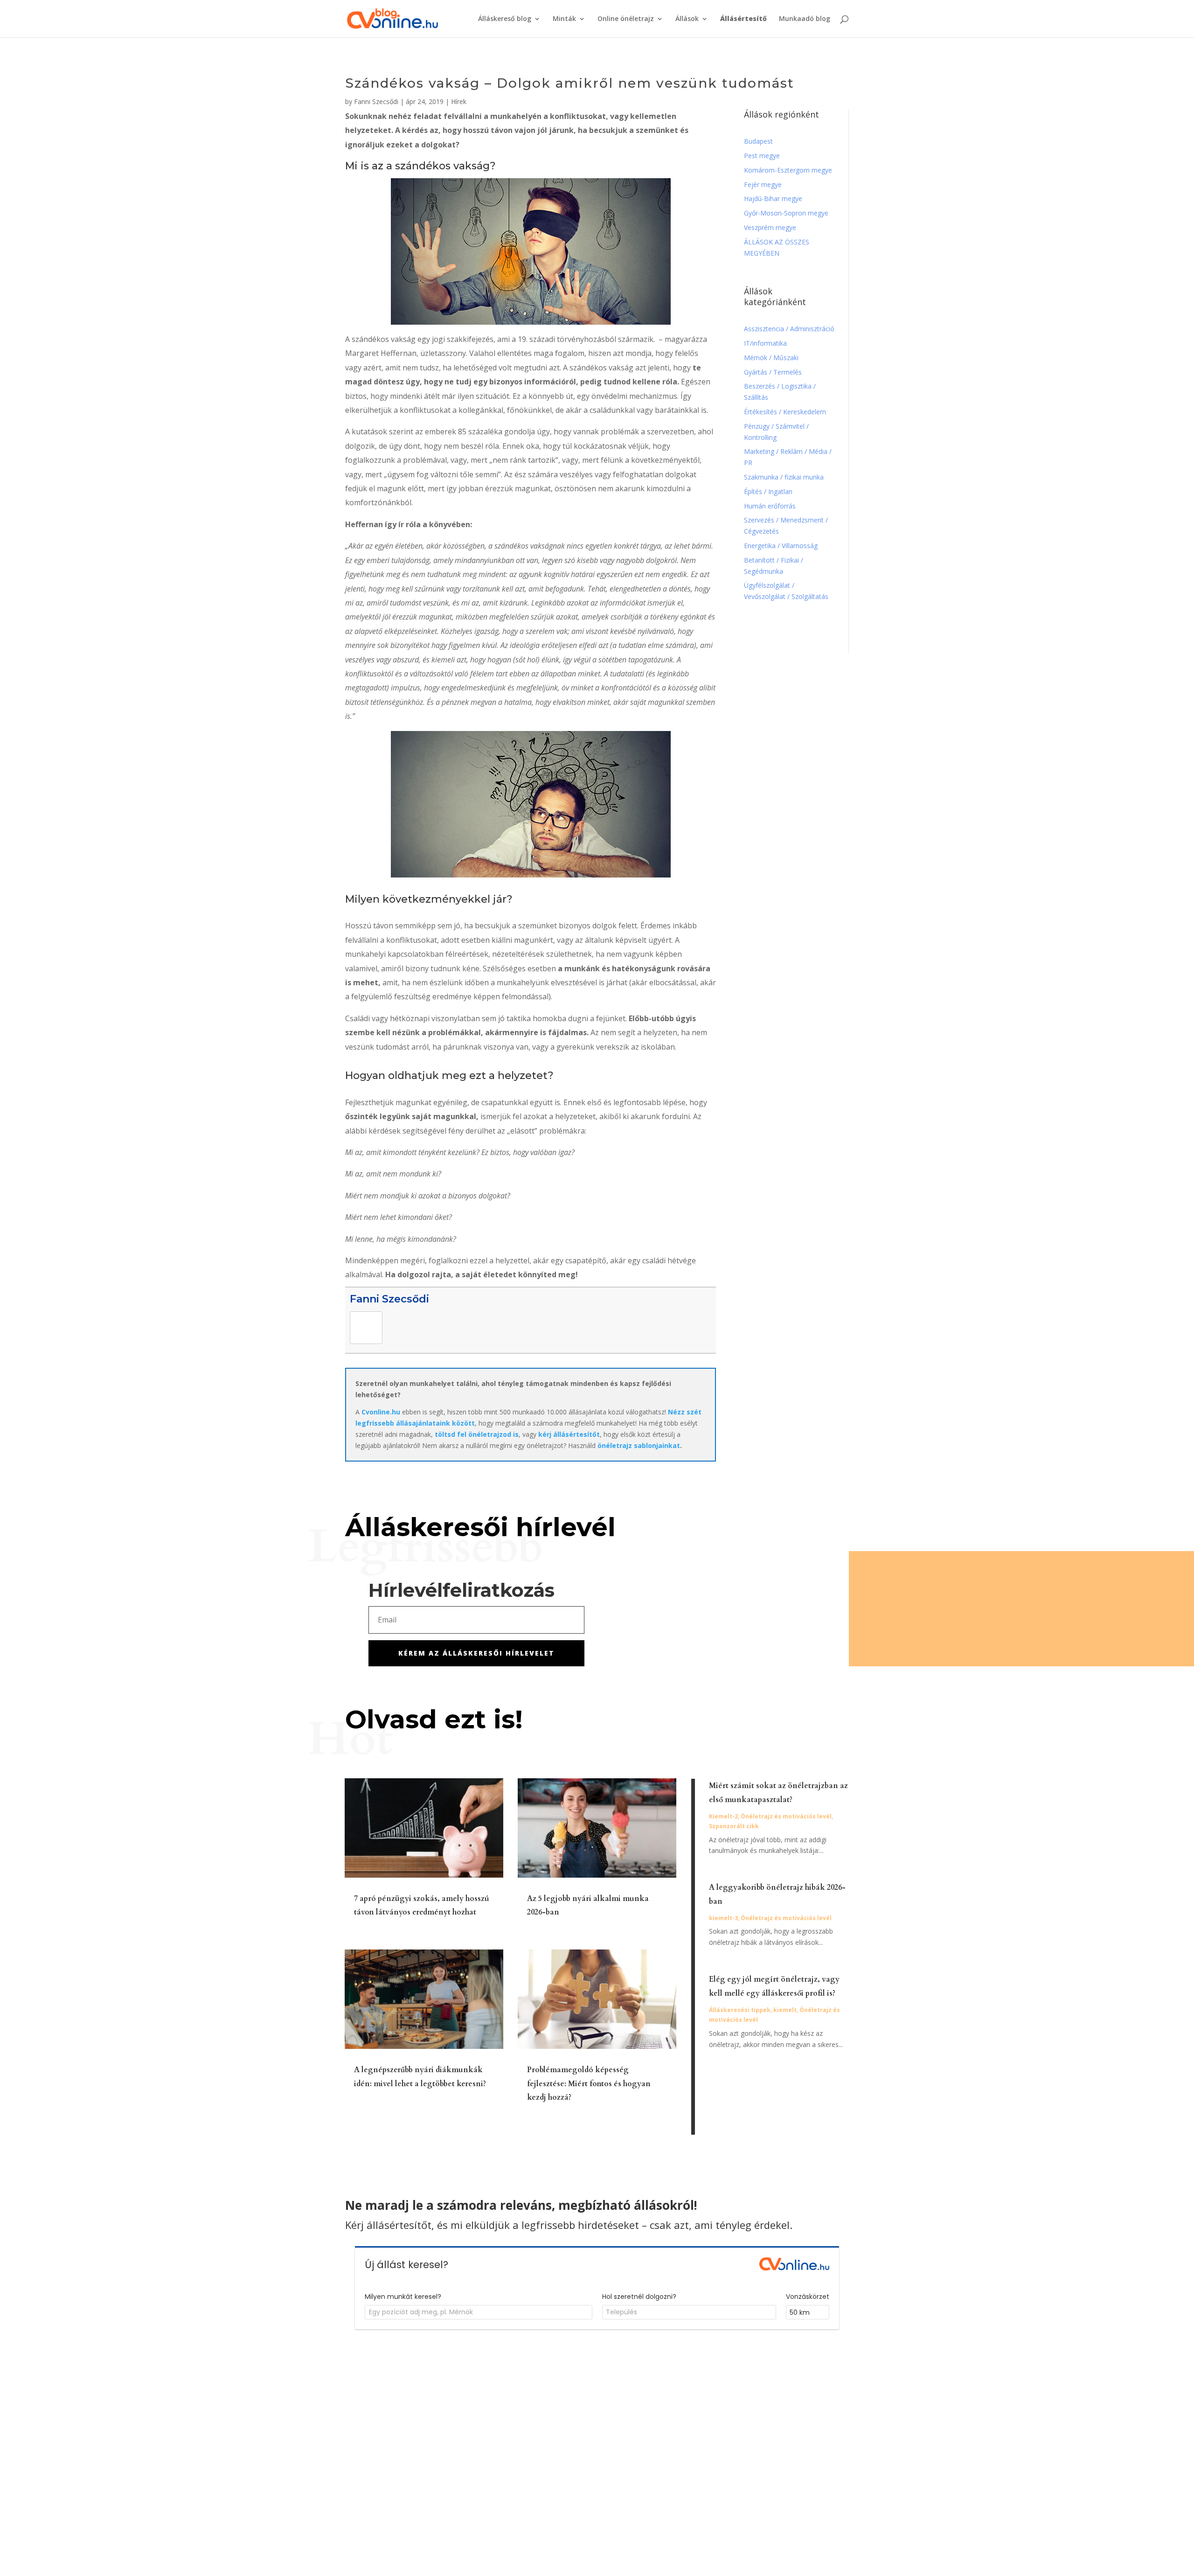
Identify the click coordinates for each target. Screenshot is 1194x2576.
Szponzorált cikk (734, 1826)
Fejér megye (763, 184)
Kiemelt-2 (723, 1816)
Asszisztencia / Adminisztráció (789, 329)
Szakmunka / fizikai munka (785, 477)
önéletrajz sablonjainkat (639, 1445)
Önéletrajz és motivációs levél (786, 1816)
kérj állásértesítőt (569, 1434)
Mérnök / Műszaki (772, 358)
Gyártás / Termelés (773, 372)
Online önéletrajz (626, 19)
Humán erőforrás (771, 506)
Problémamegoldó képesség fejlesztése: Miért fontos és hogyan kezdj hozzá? (589, 2084)
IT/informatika (765, 343)
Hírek (459, 101)
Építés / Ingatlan (768, 491)
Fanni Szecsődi (376, 101)
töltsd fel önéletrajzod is (477, 1434)
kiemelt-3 (723, 1918)
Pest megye (762, 156)
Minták (564, 19)
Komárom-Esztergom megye (788, 170)
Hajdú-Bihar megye (773, 198)
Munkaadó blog (805, 19)
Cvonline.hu (381, 1412)
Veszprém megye (770, 227)
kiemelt (785, 2010)
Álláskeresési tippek (740, 2010)
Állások (687, 19)
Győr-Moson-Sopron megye (786, 213)
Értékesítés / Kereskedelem (785, 412)
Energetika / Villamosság (781, 546)
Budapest (758, 141)
